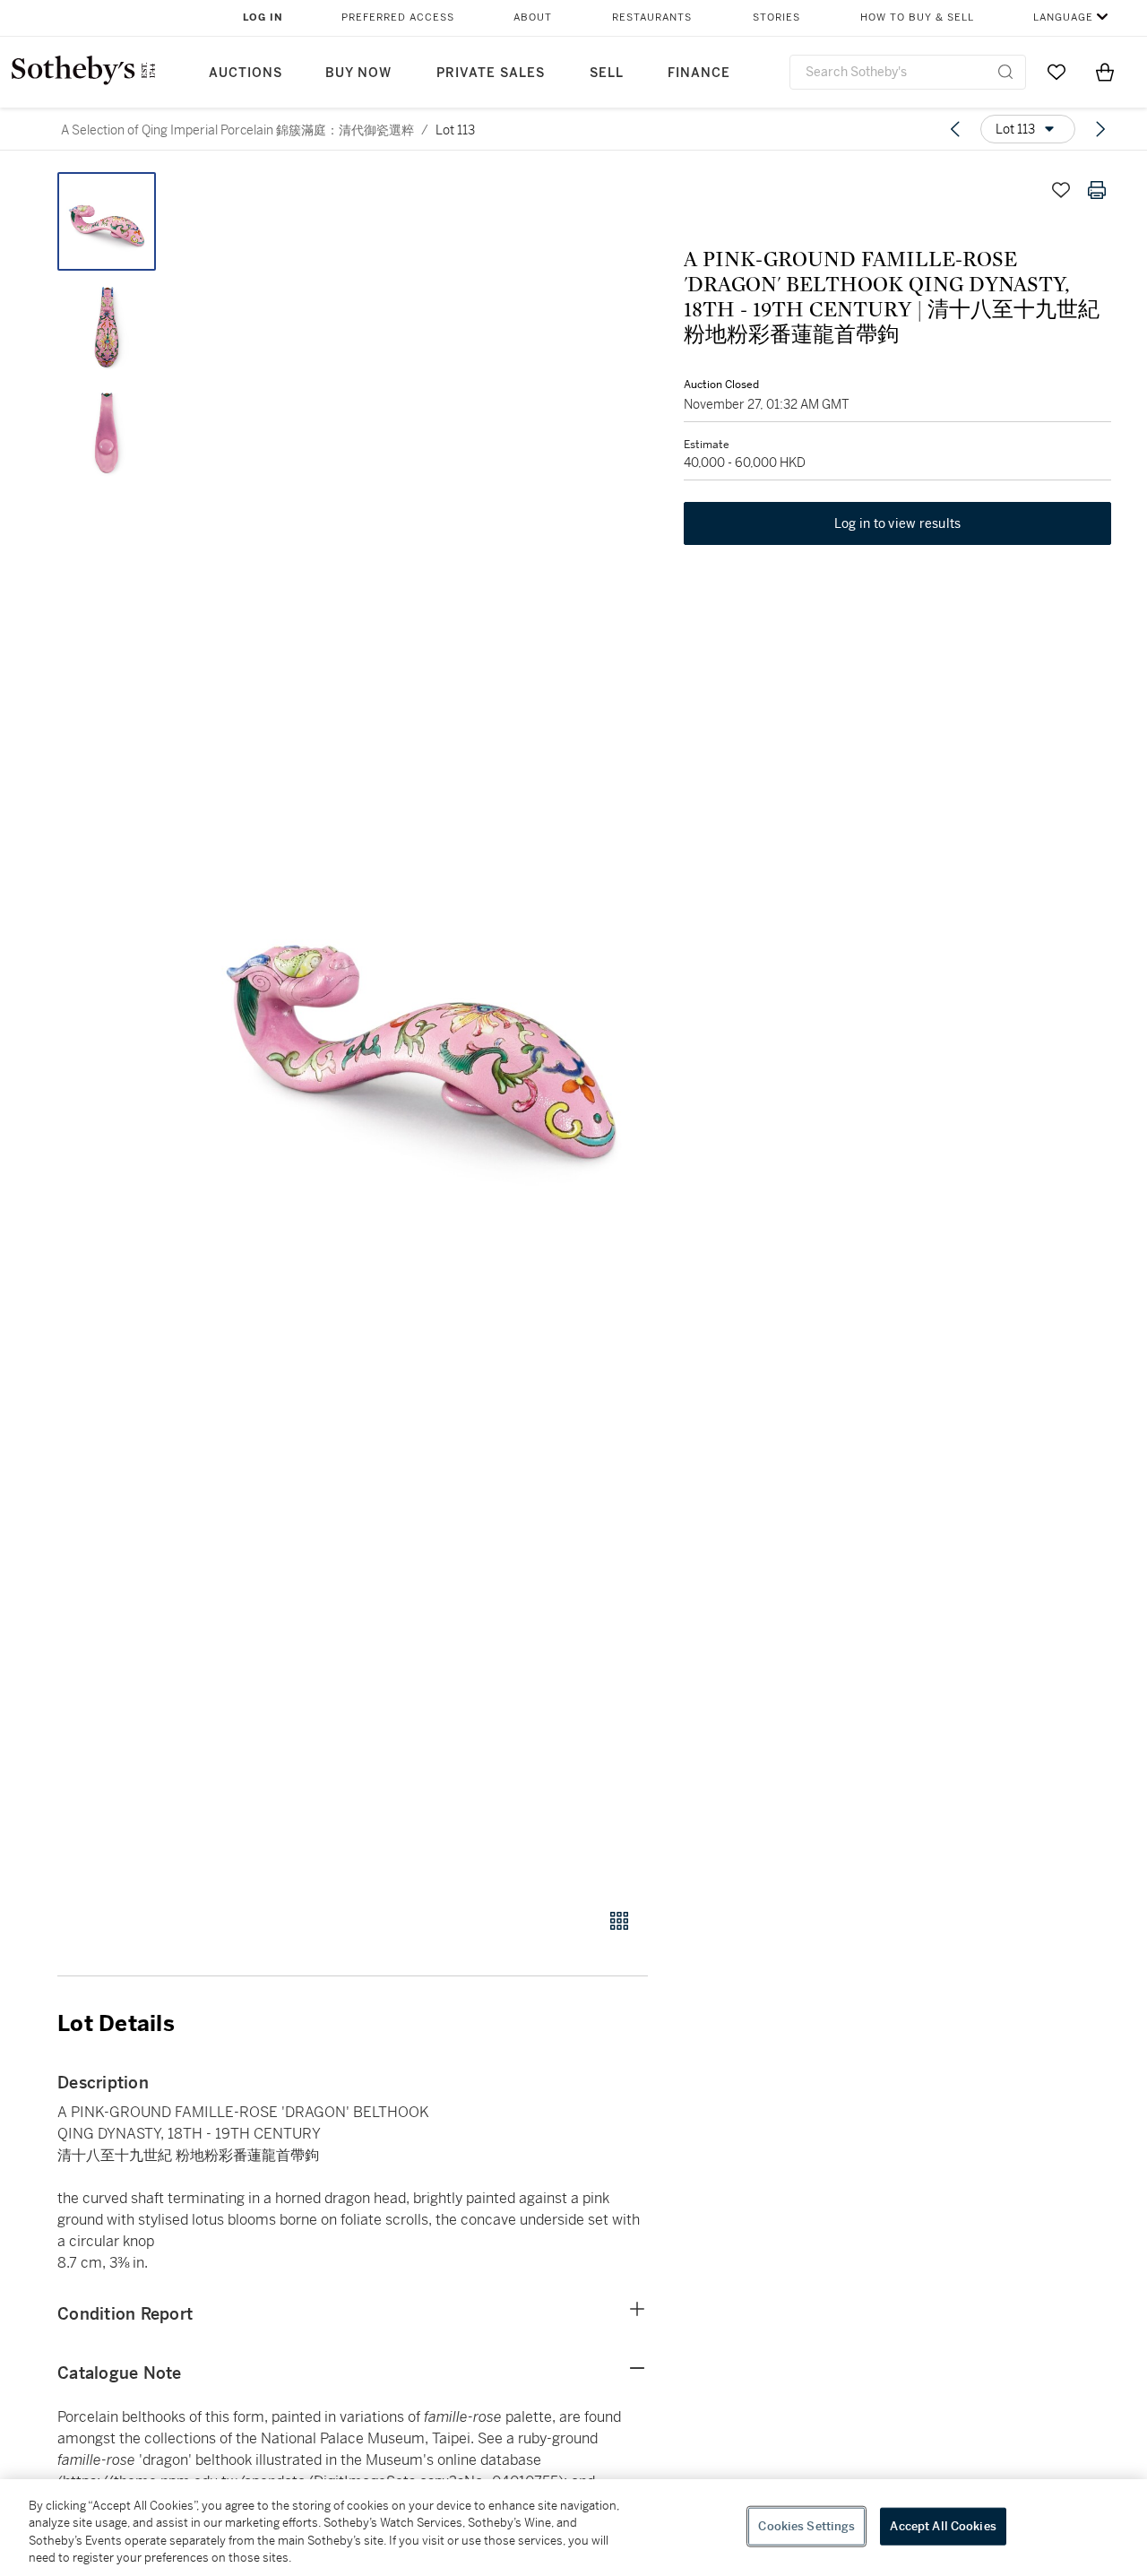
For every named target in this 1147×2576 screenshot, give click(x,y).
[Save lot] (1061, 190)
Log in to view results (898, 523)
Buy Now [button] (358, 73)
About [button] (533, 17)
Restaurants (652, 17)
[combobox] (908, 72)
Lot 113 (455, 130)
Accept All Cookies (943, 2526)
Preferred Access (398, 17)
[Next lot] (1100, 129)
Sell (607, 73)
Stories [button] (776, 17)
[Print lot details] (1097, 190)
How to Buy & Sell (917, 17)
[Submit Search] (1005, 72)
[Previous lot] (955, 129)
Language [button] (1063, 17)
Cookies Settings (806, 2526)
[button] (421, 1030)
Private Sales (491, 73)
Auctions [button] (246, 73)
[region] (573, 2528)
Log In (263, 17)
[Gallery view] (619, 1921)
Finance (699, 73)
